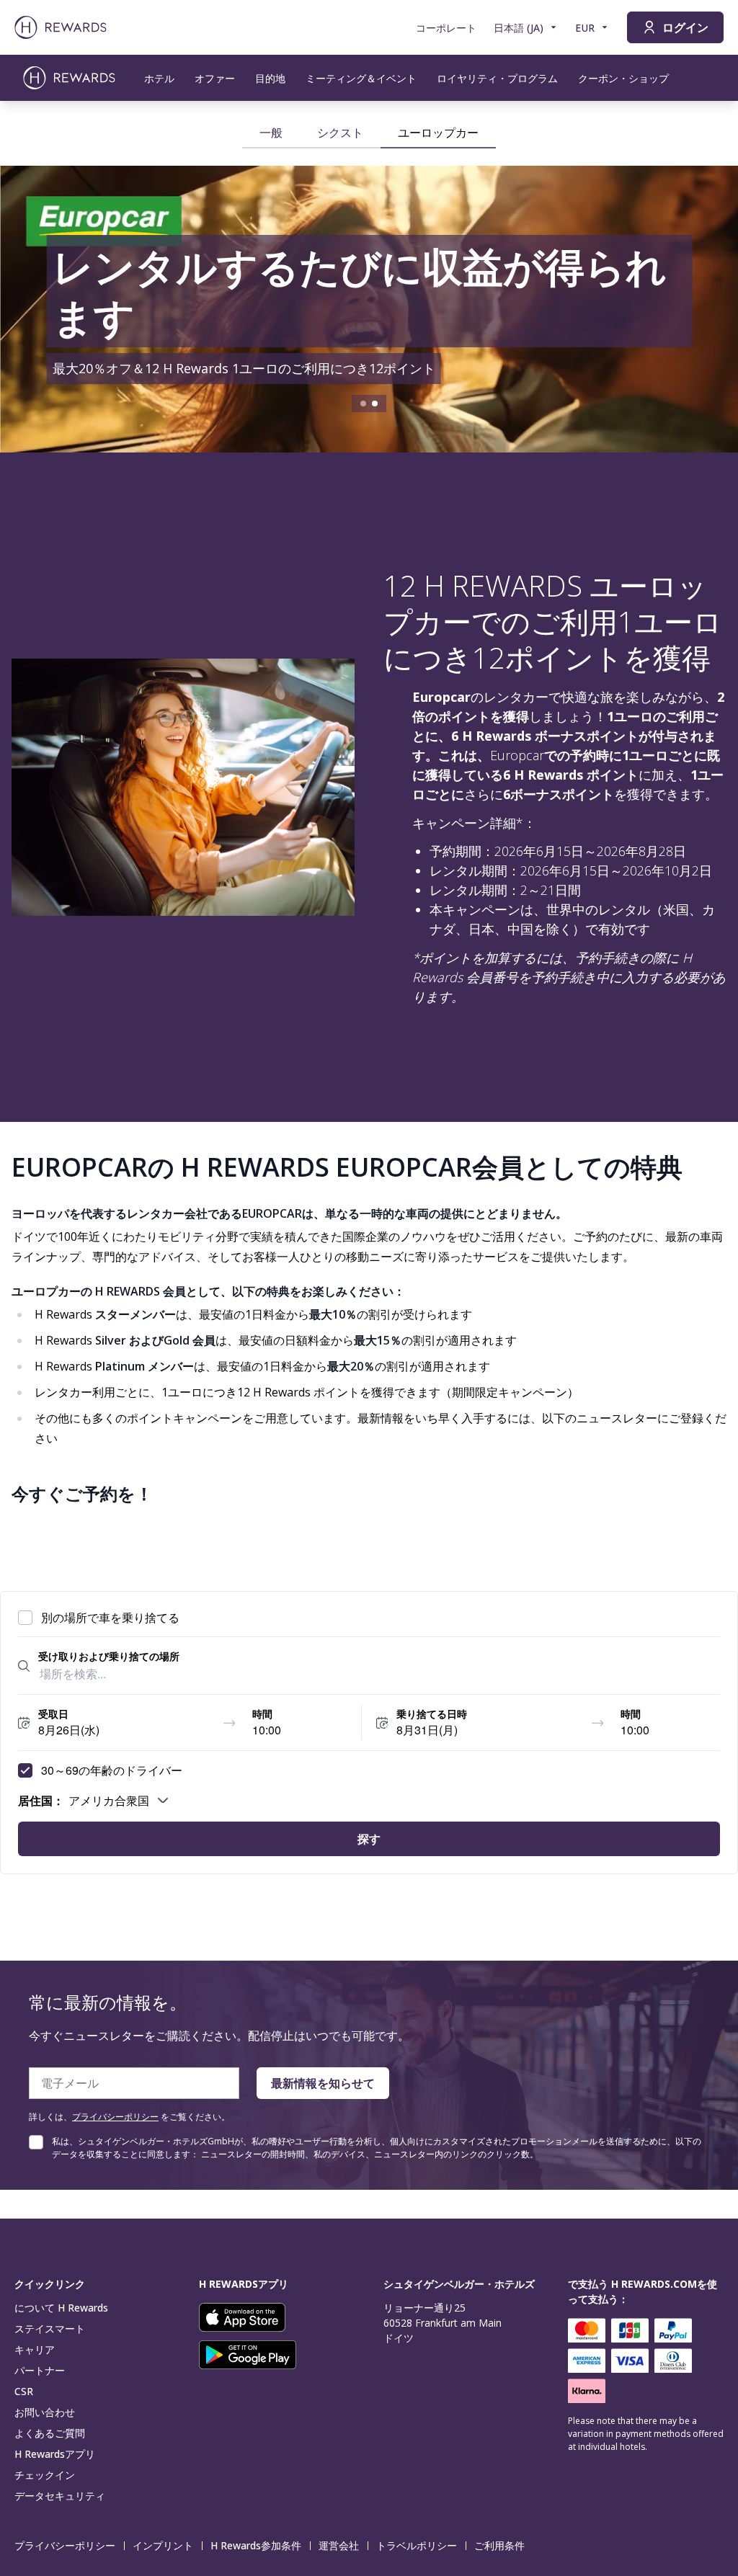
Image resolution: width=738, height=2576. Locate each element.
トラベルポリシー (417, 2545)
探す (369, 1839)
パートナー (40, 2370)
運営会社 (339, 2545)
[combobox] (379, 1674)
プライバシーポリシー (115, 2117)
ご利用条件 (499, 2545)
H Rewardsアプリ (55, 2454)
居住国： (41, 1800)
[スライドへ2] (375, 404)
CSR (24, 2391)
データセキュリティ (60, 2496)
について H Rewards (61, 2308)
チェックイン (45, 2475)
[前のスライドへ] (26, 309)
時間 (262, 1713)
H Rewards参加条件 (256, 2545)
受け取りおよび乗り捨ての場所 (109, 1656)
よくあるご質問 (50, 2433)
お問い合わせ (45, 2412)
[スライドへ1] (363, 404)
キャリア (35, 2349)
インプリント (163, 2545)
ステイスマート (50, 2328)
